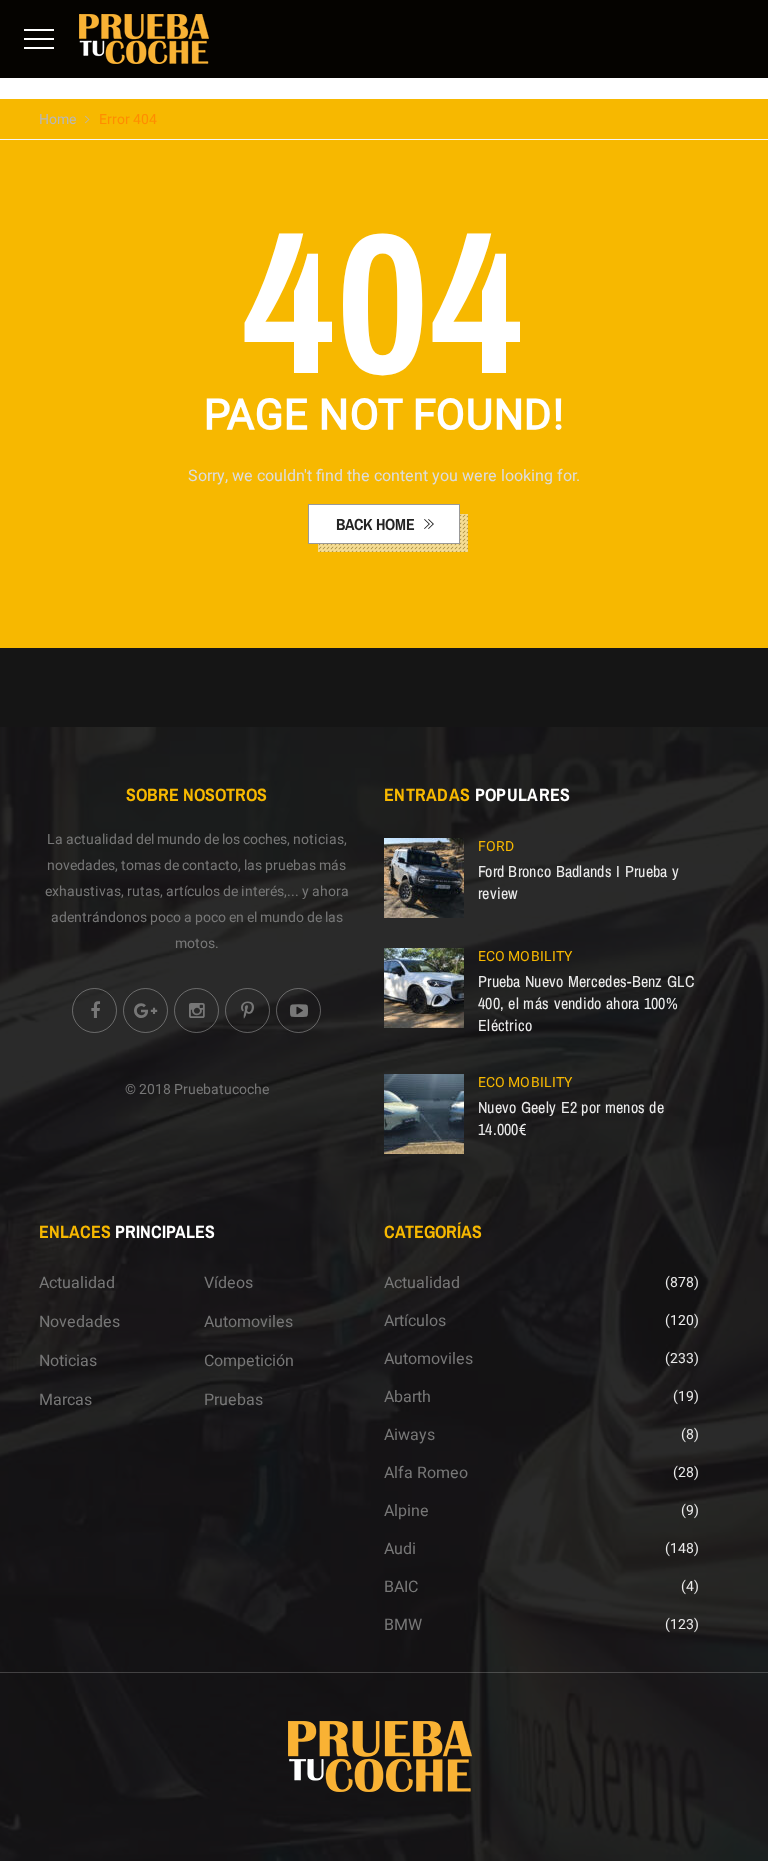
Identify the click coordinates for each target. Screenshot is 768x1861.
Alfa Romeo (426, 1473)
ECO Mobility (525, 956)
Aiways (409, 1435)
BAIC (401, 1587)
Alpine (406, 1511)
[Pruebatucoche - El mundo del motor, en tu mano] (144, 38)
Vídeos (228, 1283)
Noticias (68, 1361)
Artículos (415, 1321)
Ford (496, 846)
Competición (249, 1361)
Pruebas (233, 1400)
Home (57, 119)
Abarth (407, 1397)
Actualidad (77, 1283)
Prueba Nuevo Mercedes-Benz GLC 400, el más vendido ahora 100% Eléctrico (586, 1003)
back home (377, 524)
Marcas (65, 1400)
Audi (400, 1549)
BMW (403, 1625)
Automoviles (248, 1322)
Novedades (79, 1322)
